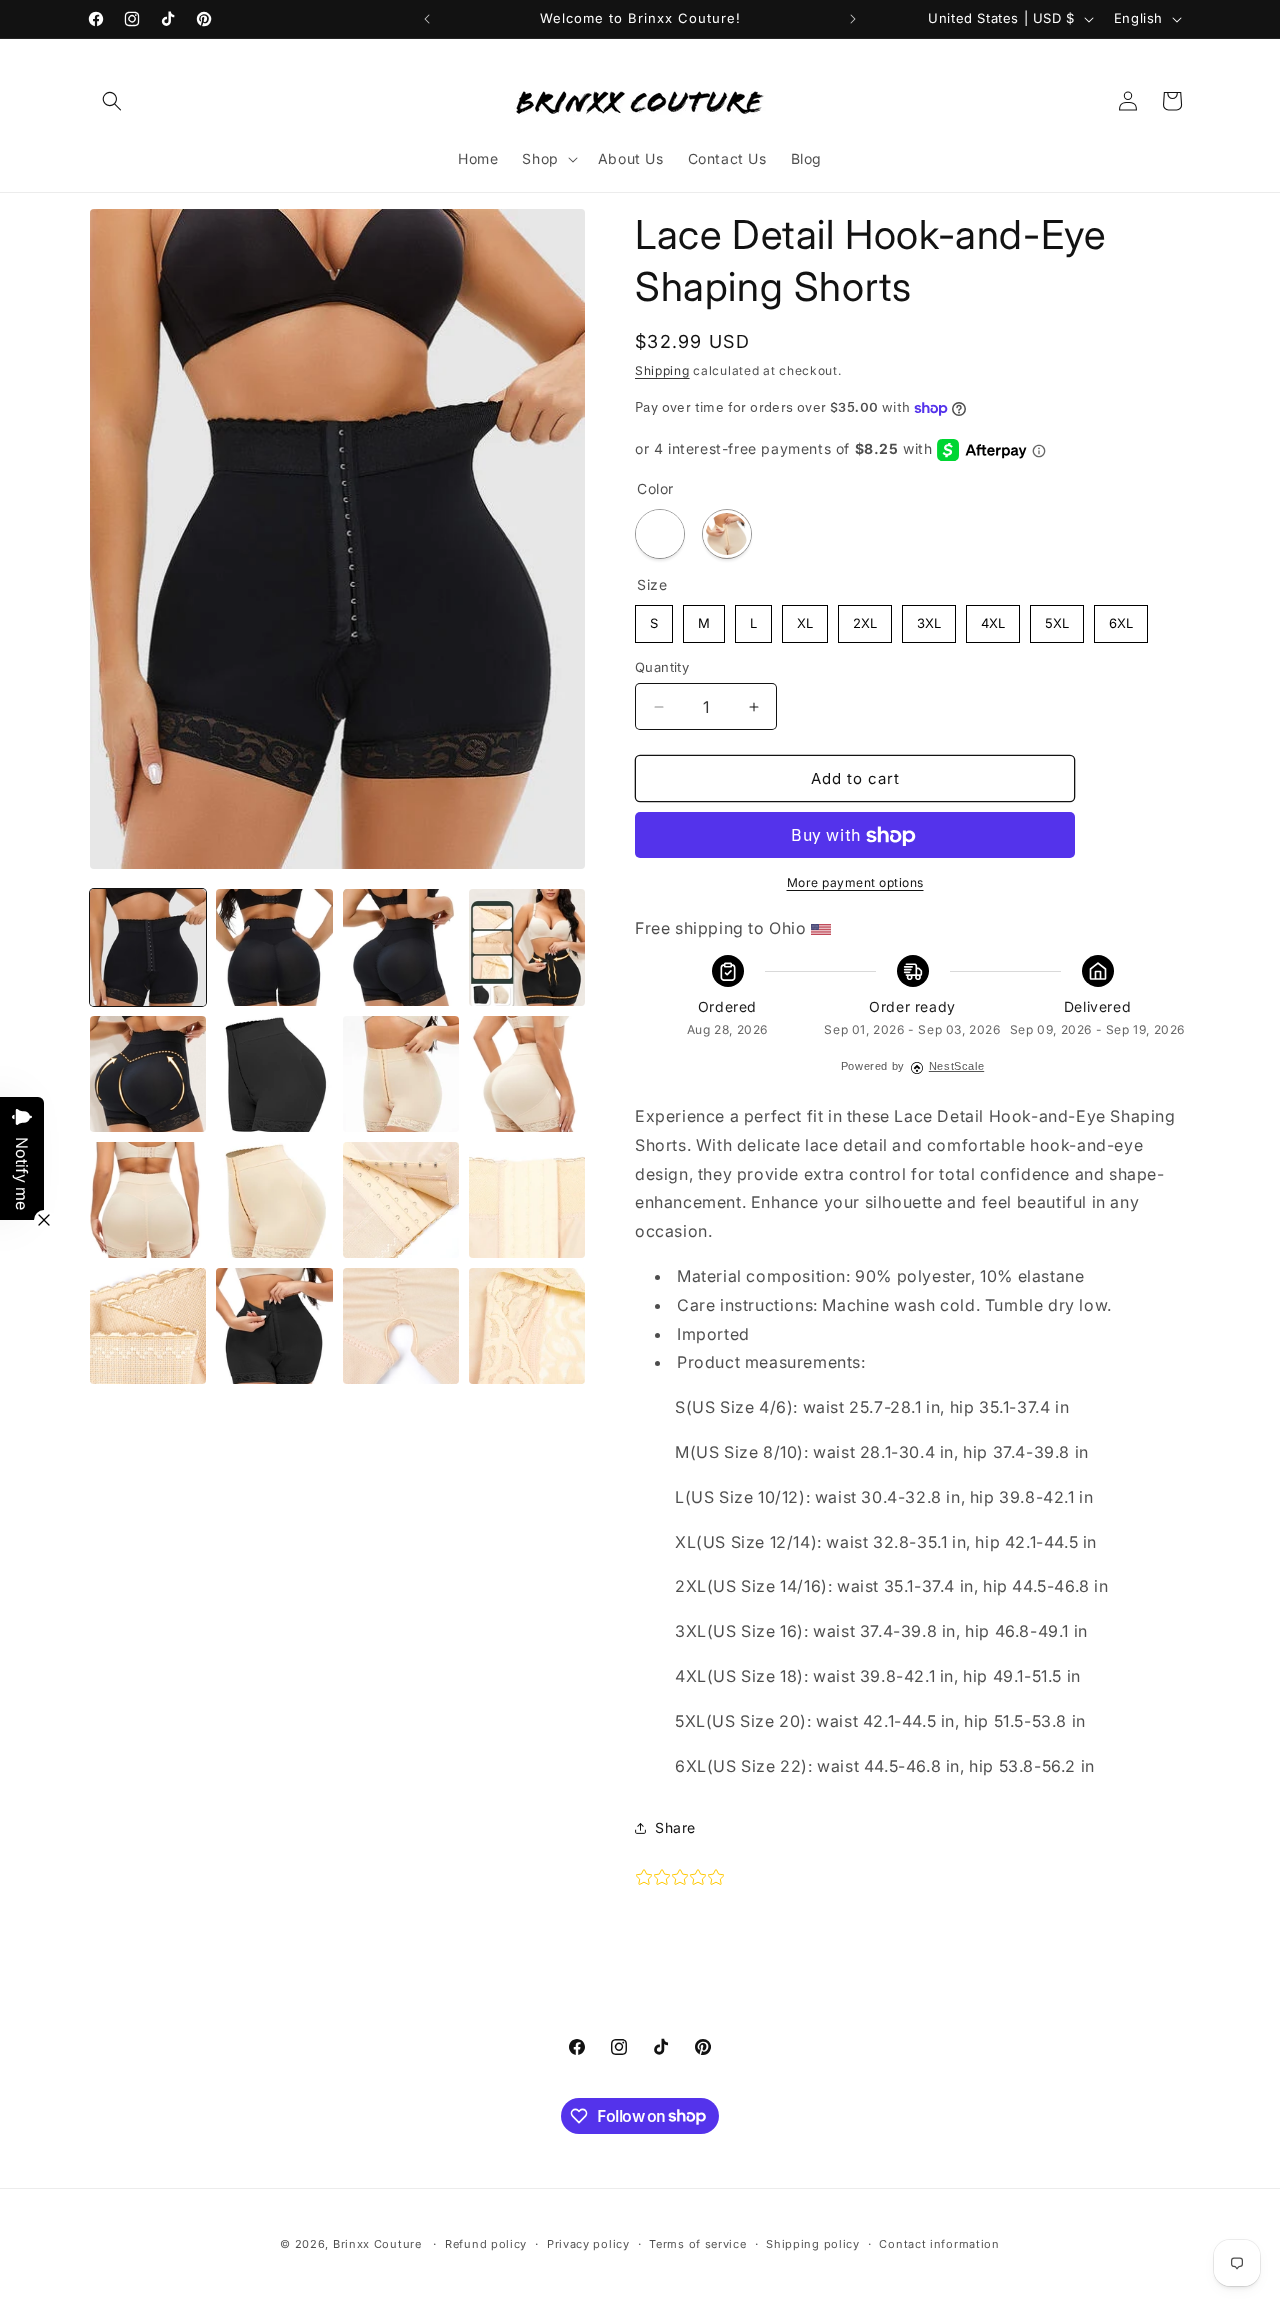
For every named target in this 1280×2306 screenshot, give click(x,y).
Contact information (939, 2243)
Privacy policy (588, 2243)
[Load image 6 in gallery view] (274, 1074)
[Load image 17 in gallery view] (527, 1326)
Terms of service (697, 2243)
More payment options (855, 883)
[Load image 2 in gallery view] (274, 947)
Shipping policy (813, 2243)
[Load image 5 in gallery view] (148, 1074)
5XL (1057, 619)
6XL (1121, 619)
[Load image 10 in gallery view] (148, 1200)
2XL (865, 619)
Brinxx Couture (377, 2244)
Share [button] (675, 1827)
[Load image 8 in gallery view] (401, 1074)
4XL (993, 619)
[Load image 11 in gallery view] (274, 1200)
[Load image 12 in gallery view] (401, 1200)
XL (805, 619)
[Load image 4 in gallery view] (527, 947)
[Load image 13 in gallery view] (527, 1200)
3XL (929, 619)
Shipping (662, 370)
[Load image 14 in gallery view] (148, 1326)
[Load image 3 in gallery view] (401, 947)
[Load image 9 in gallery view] (527, 1074)
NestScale (956, 1067)
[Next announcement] (853, 19)
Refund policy (486, 2243)
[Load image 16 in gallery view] (401, 1326)
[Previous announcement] (427, 19)
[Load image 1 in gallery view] (148, 947)
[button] (112, 101)
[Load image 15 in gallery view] (274, 1326)
